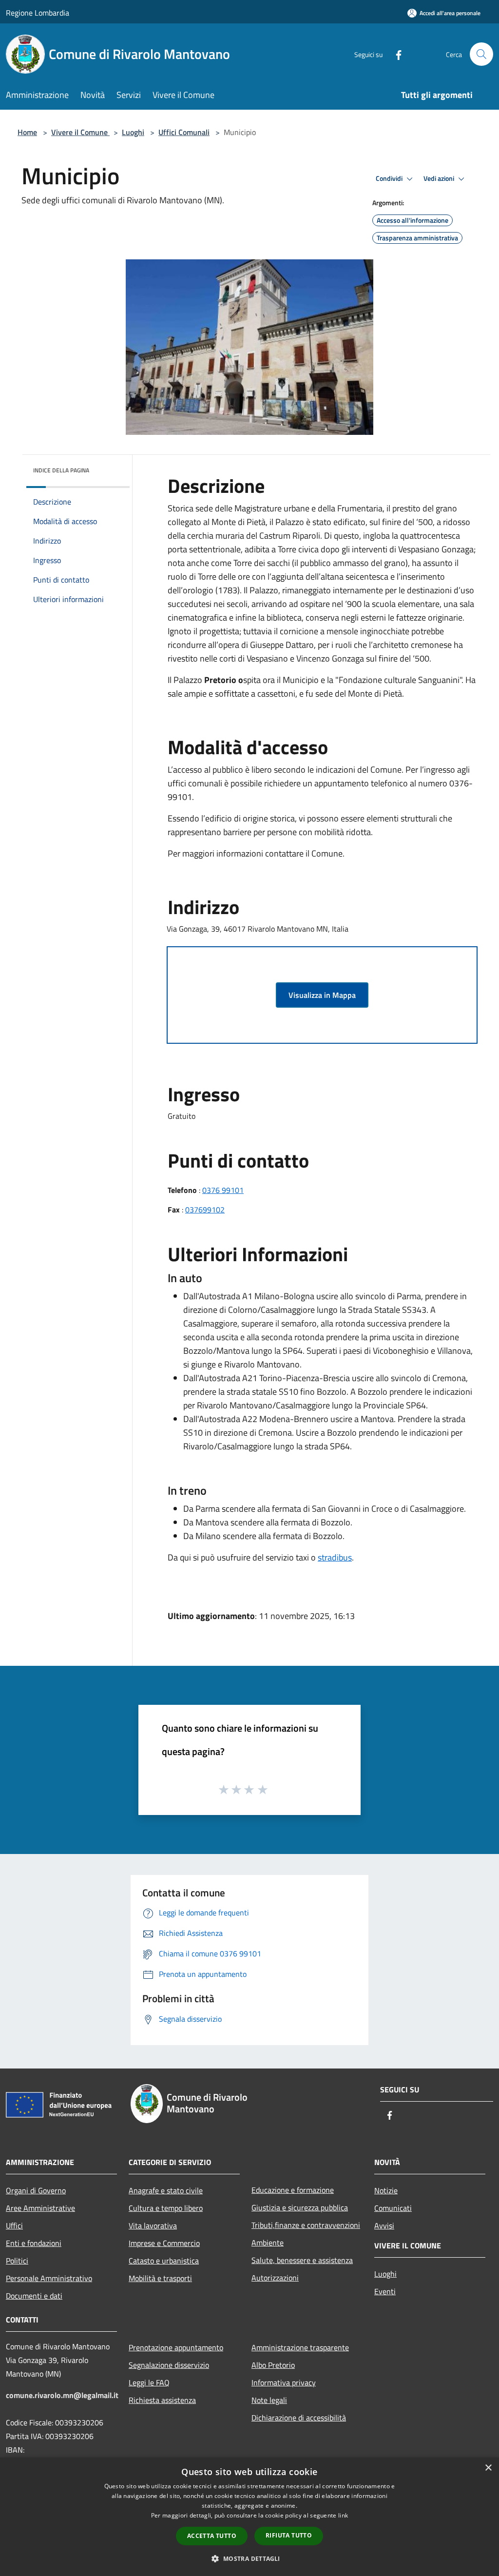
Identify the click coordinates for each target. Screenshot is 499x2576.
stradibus (335, 1557)
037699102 (205, 1210)
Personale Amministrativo (49, 2278)
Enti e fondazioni (34, 2243)
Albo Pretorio (273, 2365)
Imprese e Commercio (164, 2243)
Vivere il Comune (80, 132)
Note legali (269, 2400)
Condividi (390, 178)
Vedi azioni (440, 178)
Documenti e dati (34, 2296)
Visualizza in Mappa (322, 995)
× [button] (488, 2468)
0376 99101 (223, 1190)
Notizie (386, 2190)
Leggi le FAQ (149, 2382)
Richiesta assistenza (162, 2400)
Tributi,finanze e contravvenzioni (306, 2225)
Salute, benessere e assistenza (302, 2260)
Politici (17, 2261)
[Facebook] (395, 54)
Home (27, 132)
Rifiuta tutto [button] (289, 2535)
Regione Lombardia (38, 13)
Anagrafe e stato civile (166, 2190)
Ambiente (268, 2243)
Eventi (385, 2291)
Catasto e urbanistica (164, 2261)
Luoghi (133, 132)
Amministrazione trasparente (300, 2347)
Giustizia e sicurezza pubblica (300, 2207)
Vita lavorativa (153, 2225)
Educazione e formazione (293, 2190)
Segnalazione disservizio (169, 2365)
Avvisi (384, 2225)
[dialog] (249, 2517)
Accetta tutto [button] (212, 2536)
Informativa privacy (284, 2382)
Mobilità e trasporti (160, 2278)
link (343, 2515)
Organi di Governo (36, 2190)
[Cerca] (481, 54)
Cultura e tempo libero (166, 2208)
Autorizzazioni (275, 2278)
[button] (249, 2558)
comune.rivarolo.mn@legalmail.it (62, 2395)
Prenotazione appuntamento (176, 2347)
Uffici (14, 2225)
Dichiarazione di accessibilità (299, 2418)
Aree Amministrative (40, 2208)
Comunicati (393, 2208)
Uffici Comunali (184, 132)
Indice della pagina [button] (61, 470)
